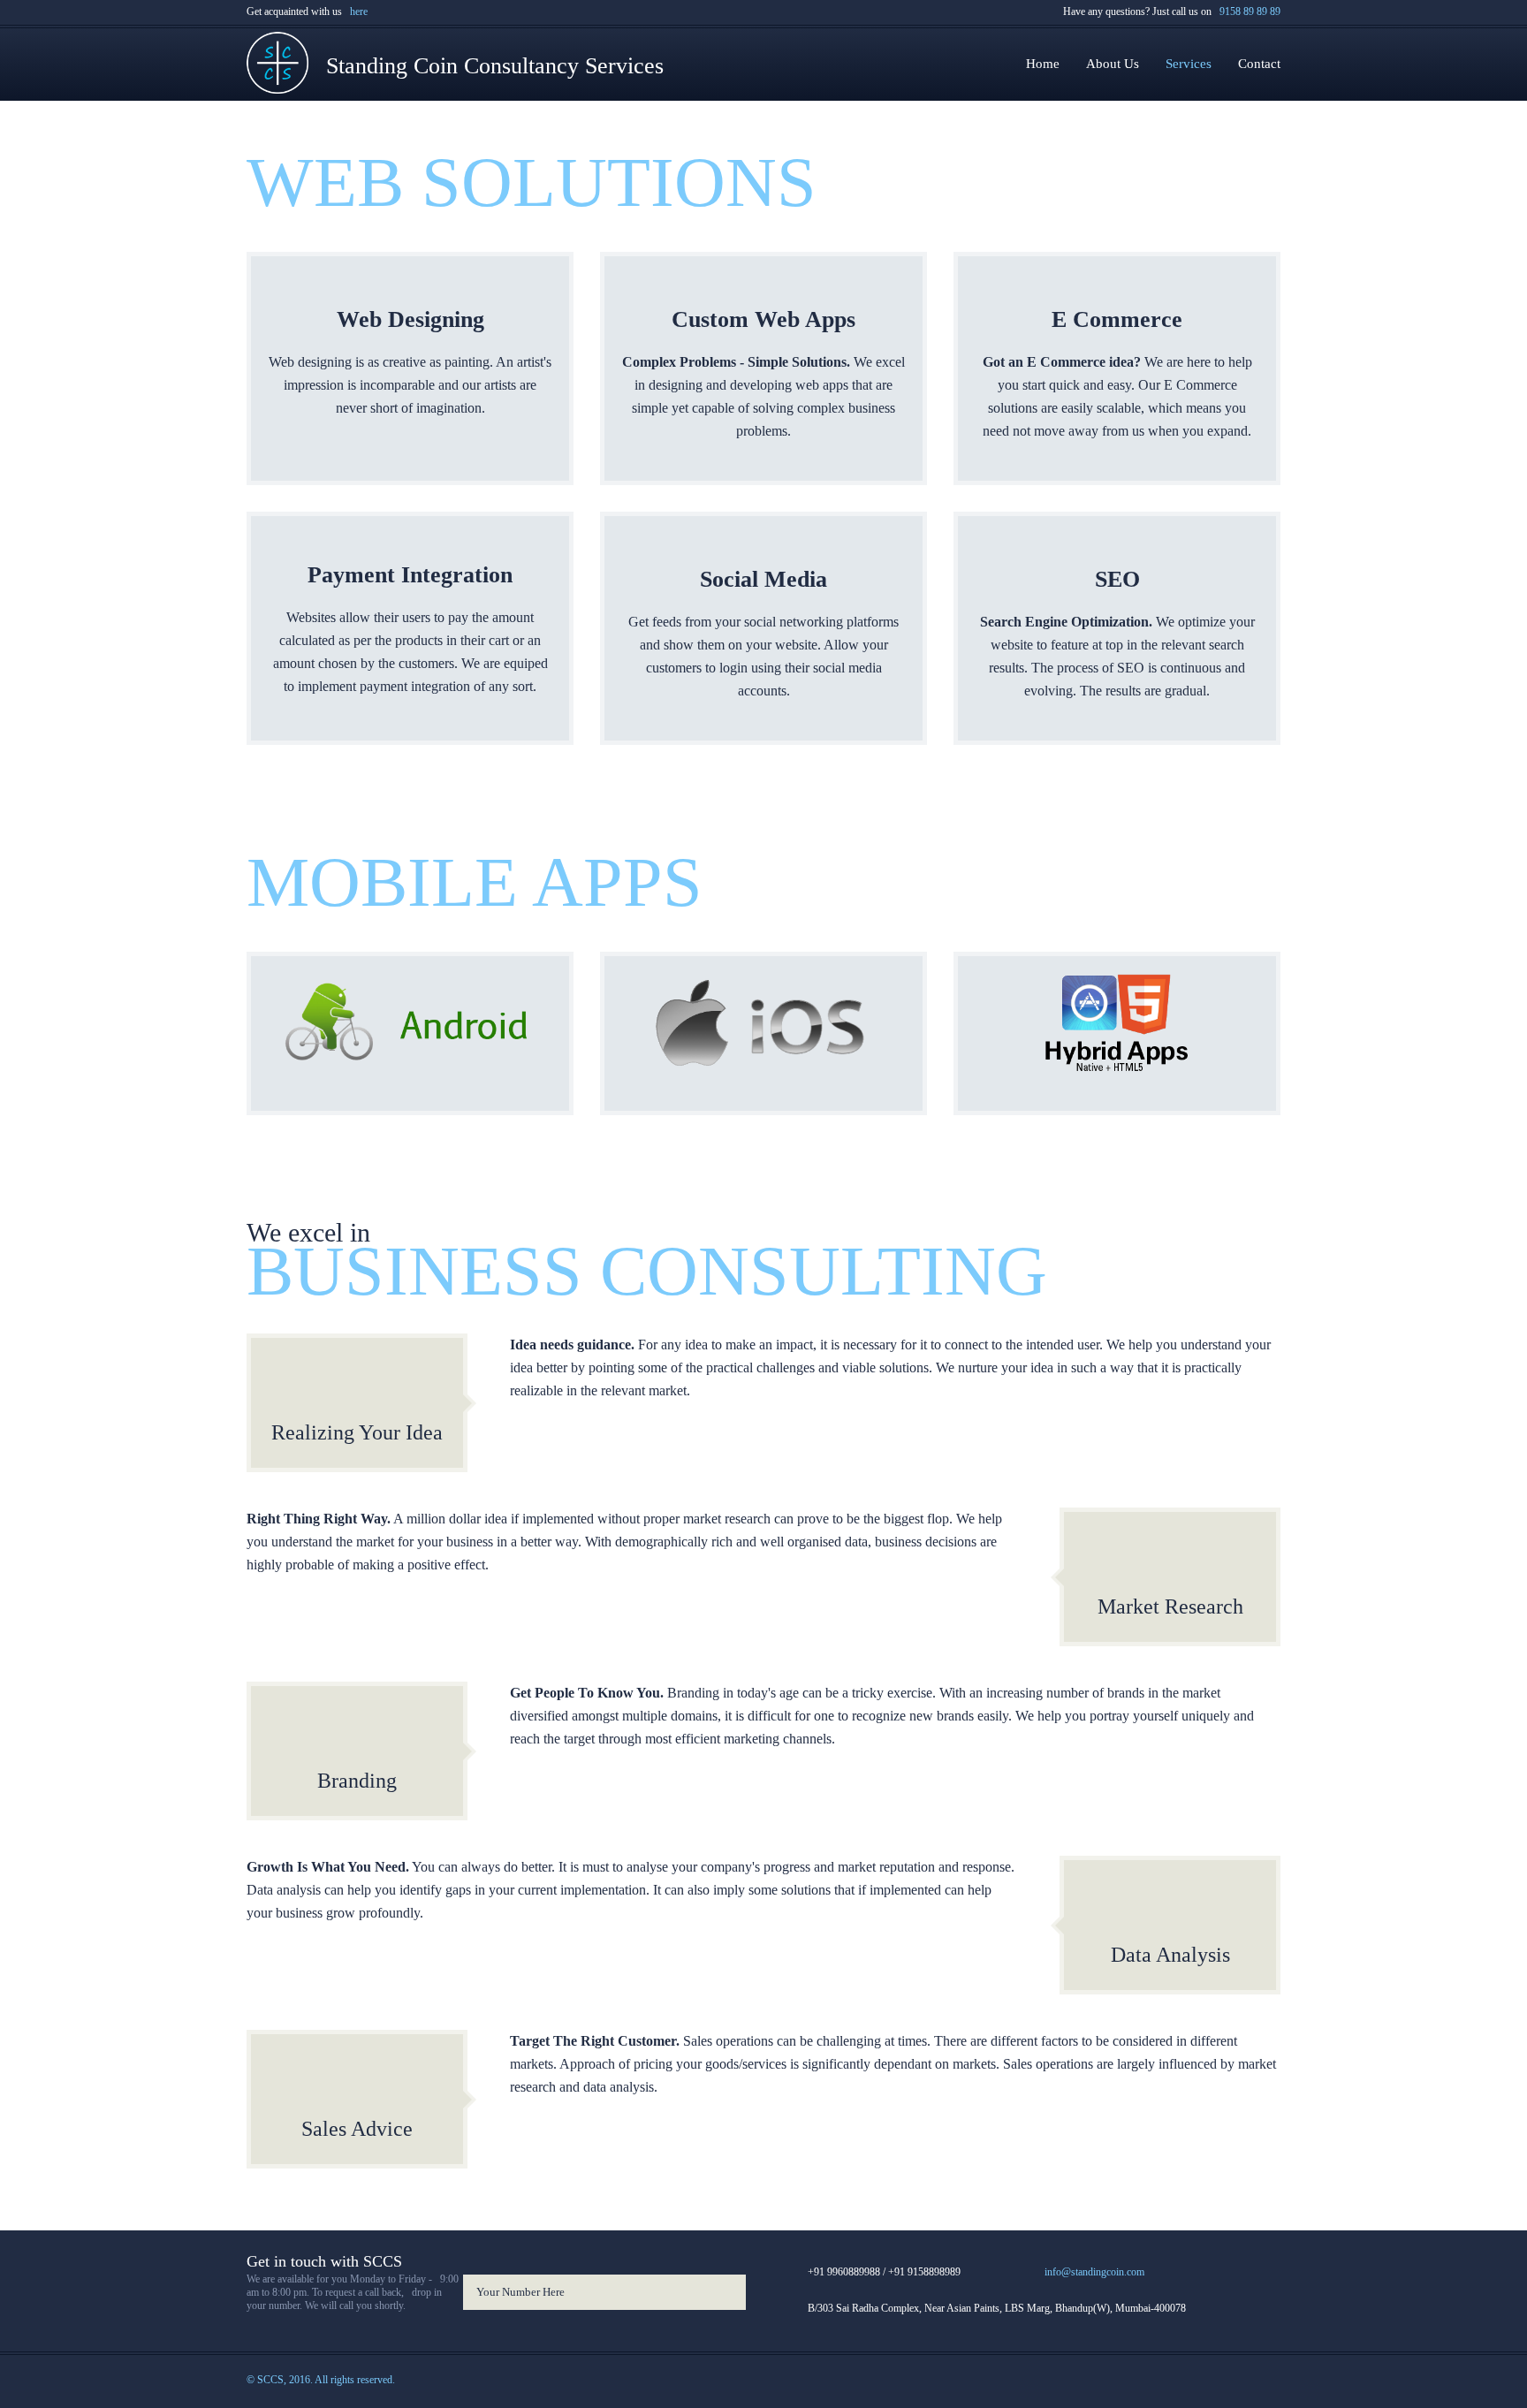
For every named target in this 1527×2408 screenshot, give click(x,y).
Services (1189, 64)
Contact (1259, 64)
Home (1043, 64)
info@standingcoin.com (1094, 2272)
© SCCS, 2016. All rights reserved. (321, 2380)
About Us (1113, 64)
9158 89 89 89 (1247, 11)
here (356, 11)
